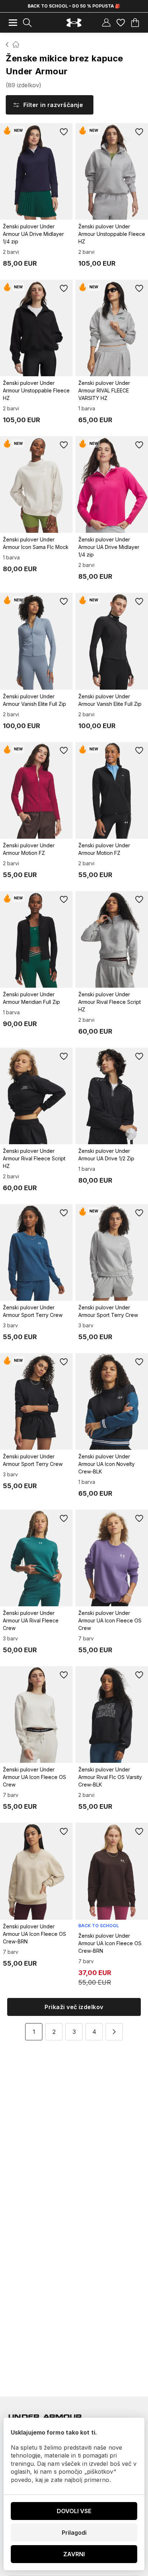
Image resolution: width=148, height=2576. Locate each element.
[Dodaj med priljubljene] (64, 132)
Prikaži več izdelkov (74, 2007)
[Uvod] (7, 45)
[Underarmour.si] (74, 23)
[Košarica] (135, 23)
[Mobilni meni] (13, 23)
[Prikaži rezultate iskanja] (27, 23)
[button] (114, 2032)
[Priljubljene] (121, 23)
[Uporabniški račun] (106, 23)
